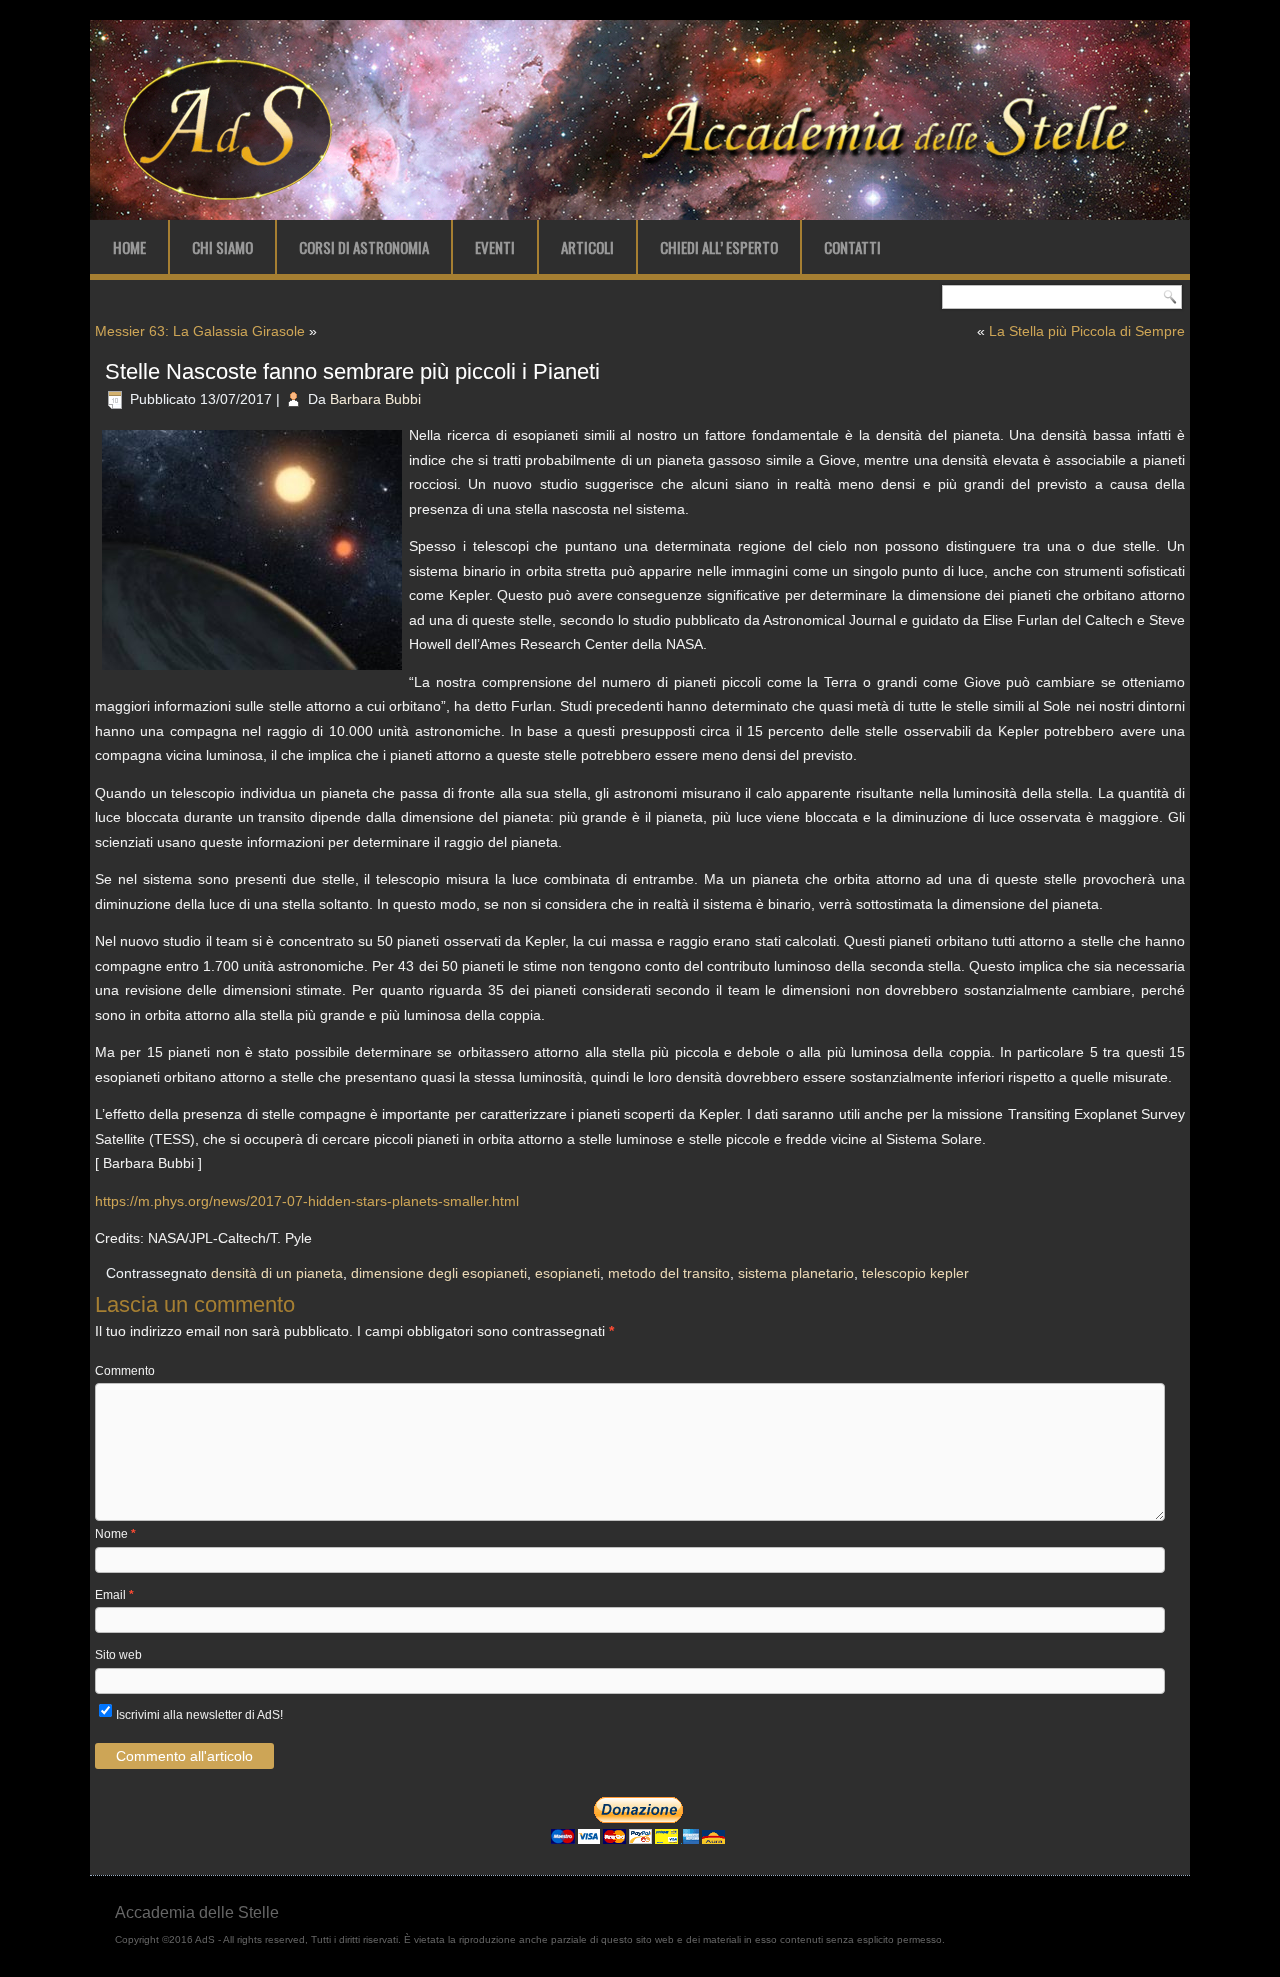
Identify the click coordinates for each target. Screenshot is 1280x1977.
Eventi (495, 247)
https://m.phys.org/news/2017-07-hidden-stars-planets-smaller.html (307, 1201)
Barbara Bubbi (375, 399)
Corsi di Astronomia (364, 247)
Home (129, 247)
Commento (125, 1371)
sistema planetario (796, 1273)
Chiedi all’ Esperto (719, 247)
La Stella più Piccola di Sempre (1087, 331)
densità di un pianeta (277, 1273)
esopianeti (567, 1273)
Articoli (587, 247)
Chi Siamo (222, 247)
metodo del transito (669, 1273)
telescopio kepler (915, 1273)
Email (114, 1595)
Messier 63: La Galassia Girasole (200, 331)
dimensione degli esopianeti (439, 1273)
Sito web (118, 1655)
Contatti (852, 247)
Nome (115, 1534)
